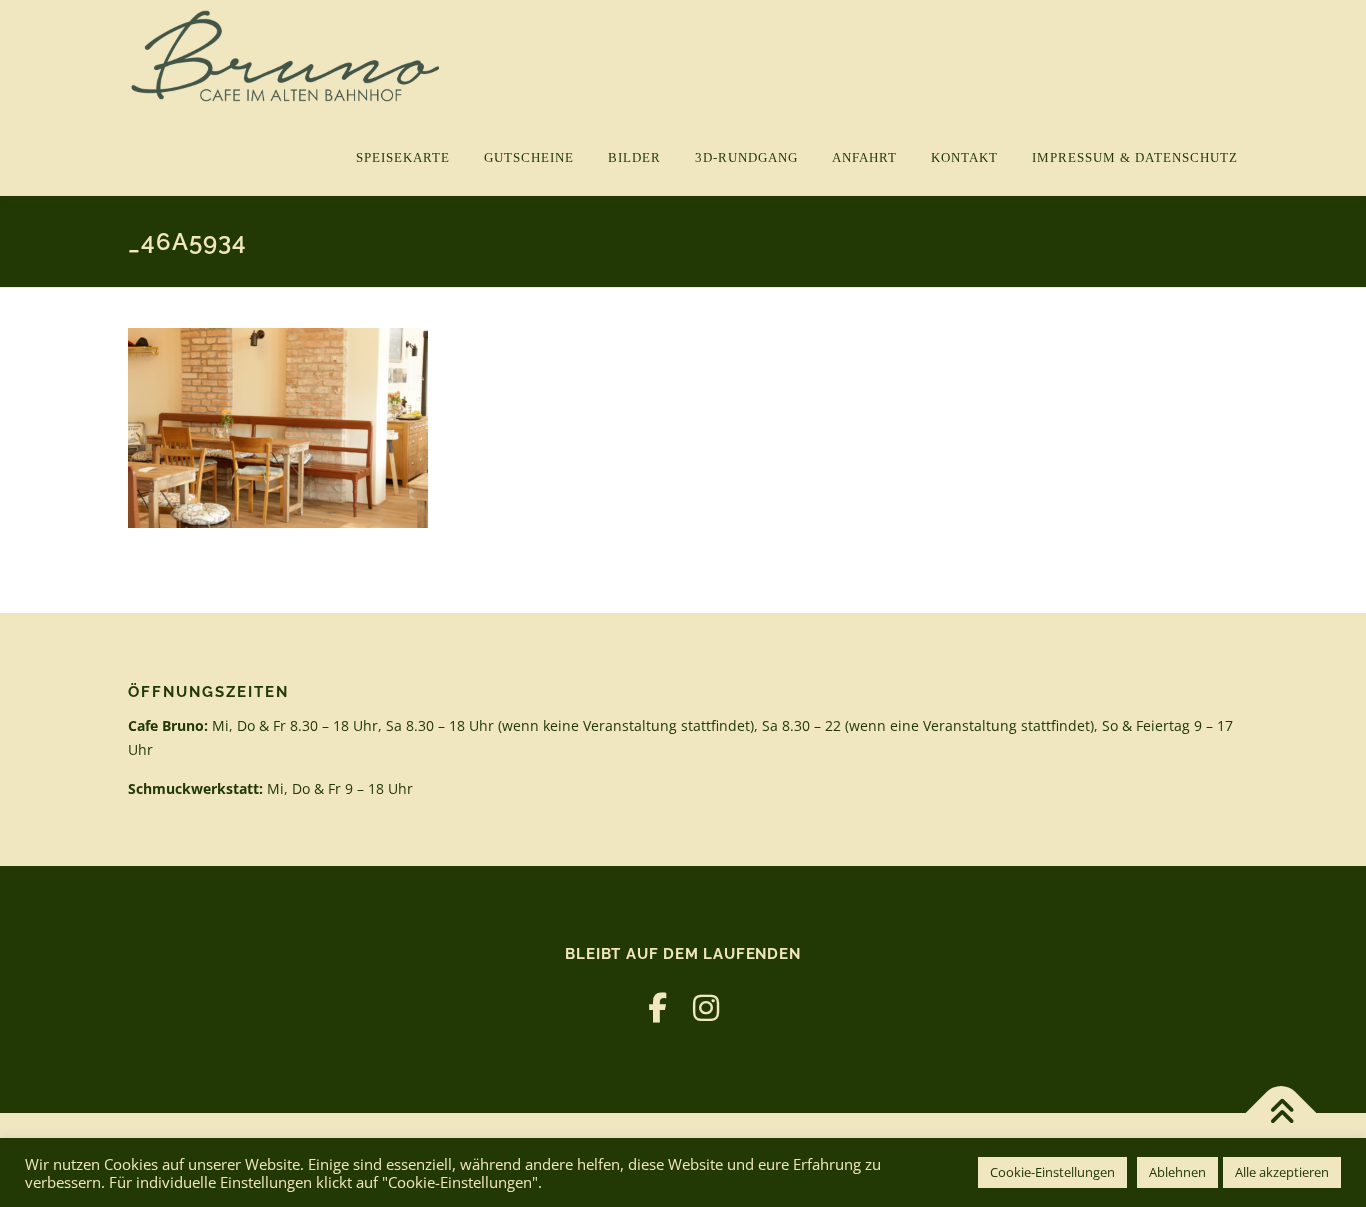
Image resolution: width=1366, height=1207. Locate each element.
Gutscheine (529, 157)
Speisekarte (403, 157)
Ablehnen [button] (1177, 1172)
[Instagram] (706, 1007)
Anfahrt (864, 157)
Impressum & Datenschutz (1135, 157)
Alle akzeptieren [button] (1282, 1172)
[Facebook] (657, 1007)
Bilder (634, 157)
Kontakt (964, 157)
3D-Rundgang (746, 157)
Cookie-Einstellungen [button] (1052, 1172)
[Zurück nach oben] (1281, 1113)
